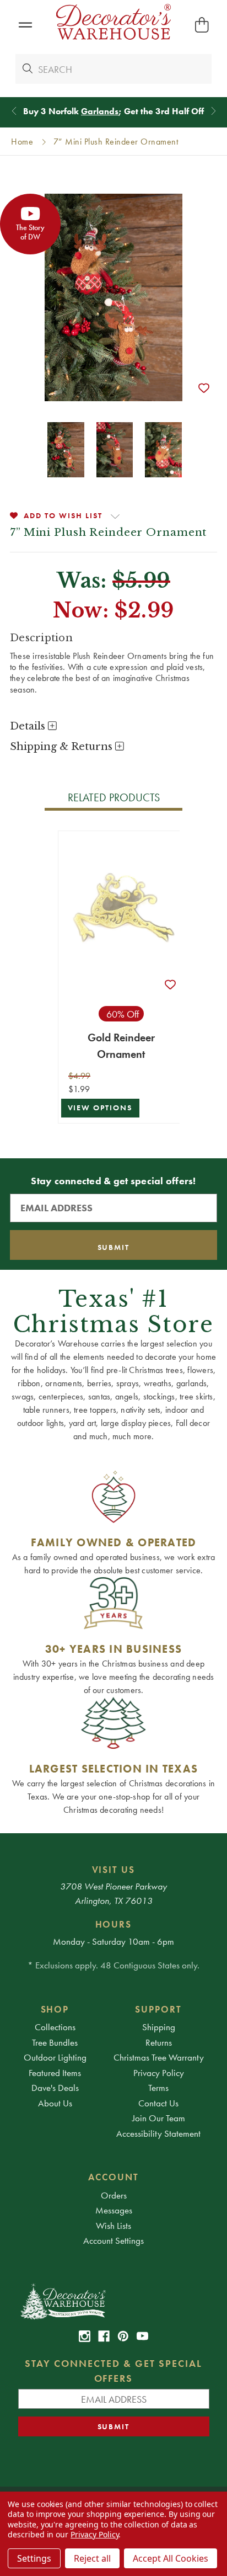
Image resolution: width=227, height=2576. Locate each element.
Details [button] (29, 726)
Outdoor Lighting (55, 2057)
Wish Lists (113, 2226)
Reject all (92, 2558)
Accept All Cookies (171, 2558)
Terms (158, 2088)
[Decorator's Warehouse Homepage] (114, 2301)
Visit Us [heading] (114, 1870)
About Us (55, 2103)
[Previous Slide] (14, 111)
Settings (34, 2558)
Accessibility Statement (158, 2133)
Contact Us (158, 2103)
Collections (55, 2027)
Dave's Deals (55, 2088)
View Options (100, 1108)
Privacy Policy (159, 2073)
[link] (85, 2336)
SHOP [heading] (55, 2009)
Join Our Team (159, 2118)
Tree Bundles (55, 2042)
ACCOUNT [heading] (113, 2177)
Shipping (159, 2027)
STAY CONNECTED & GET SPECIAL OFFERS (113, 2371)
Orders (114, 2195)
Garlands (100, 111)
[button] (25, 25)
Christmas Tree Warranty (159, 2057)
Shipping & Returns (63, 747)
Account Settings (113, 2240)
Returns (159, 2042)
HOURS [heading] (114, 1924)
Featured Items (55, 2073)
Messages (114, 2210)
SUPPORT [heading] (158, 2009)
